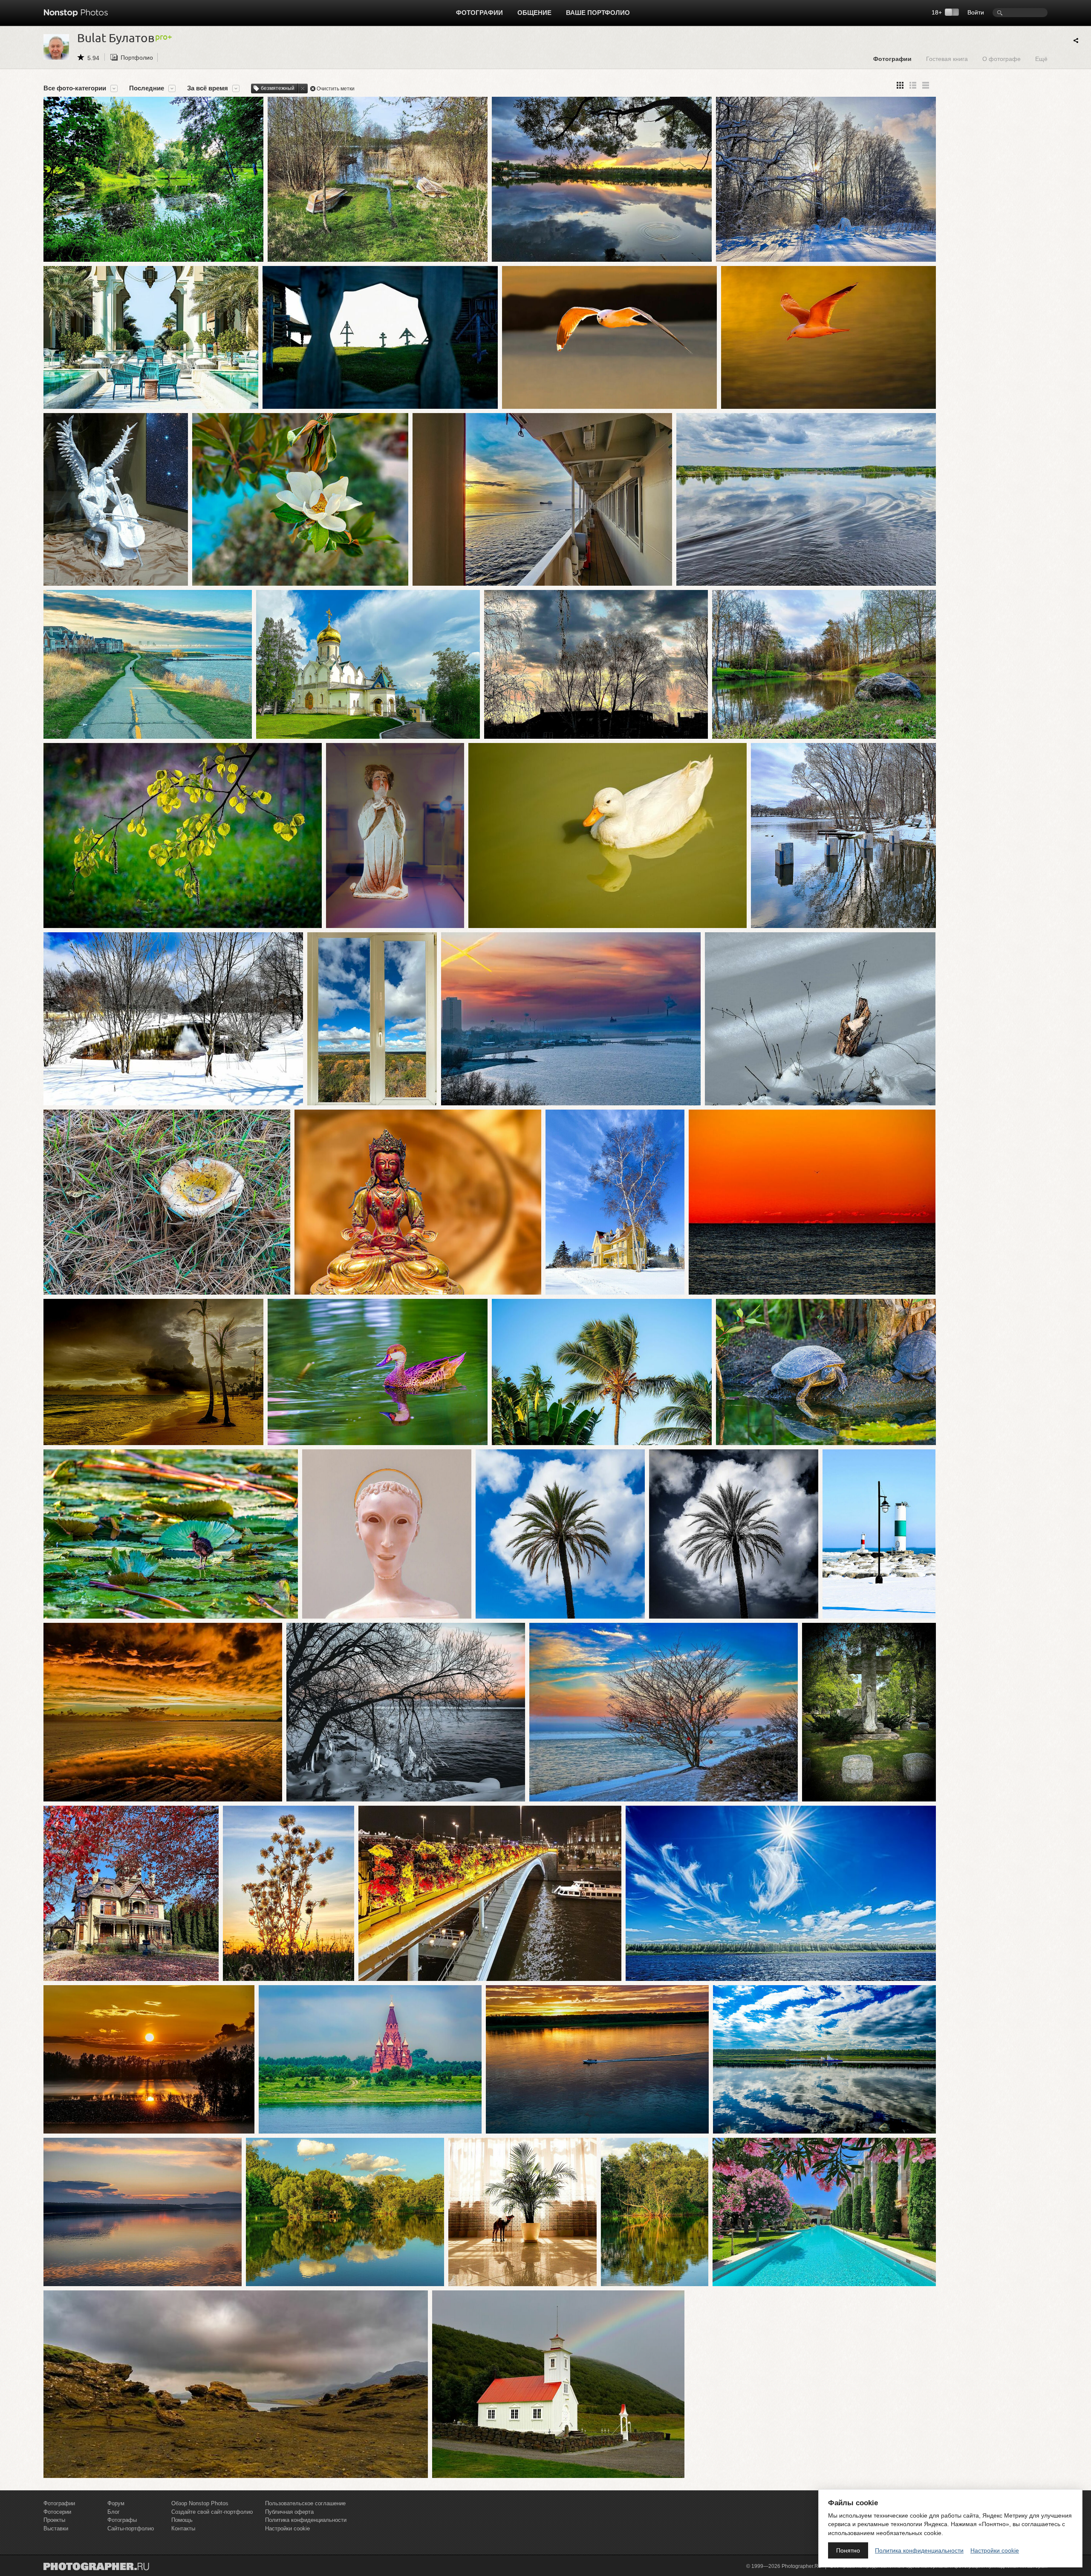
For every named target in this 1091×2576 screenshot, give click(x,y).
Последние (147, 88)
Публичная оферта (289, 2512)
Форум (116, 2503)
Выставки (56, 2528)
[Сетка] (900, 85)
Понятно (848, 2550)
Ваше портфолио (598, 13)
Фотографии (479, 13)
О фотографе (1002, 59)
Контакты (183, 2528)
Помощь (182, 2520)
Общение (534, 13)
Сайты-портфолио (131, 2528)
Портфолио (137, 58)
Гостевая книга (947, 59)
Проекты (54, 2520)
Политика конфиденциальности (306, 2520)
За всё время (208, 88)
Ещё (1041, 59)
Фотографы (122, 2520)
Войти (976, 12)
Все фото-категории (75, 88)
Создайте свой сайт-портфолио (212, 2512)
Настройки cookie (287, 2528)
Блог (114, 2512)
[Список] (926, 85)
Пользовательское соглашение (305, 2503)
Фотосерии (57, 2512)
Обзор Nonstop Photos (200, 2503)
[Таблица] (913, 85)
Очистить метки (336, 89)
